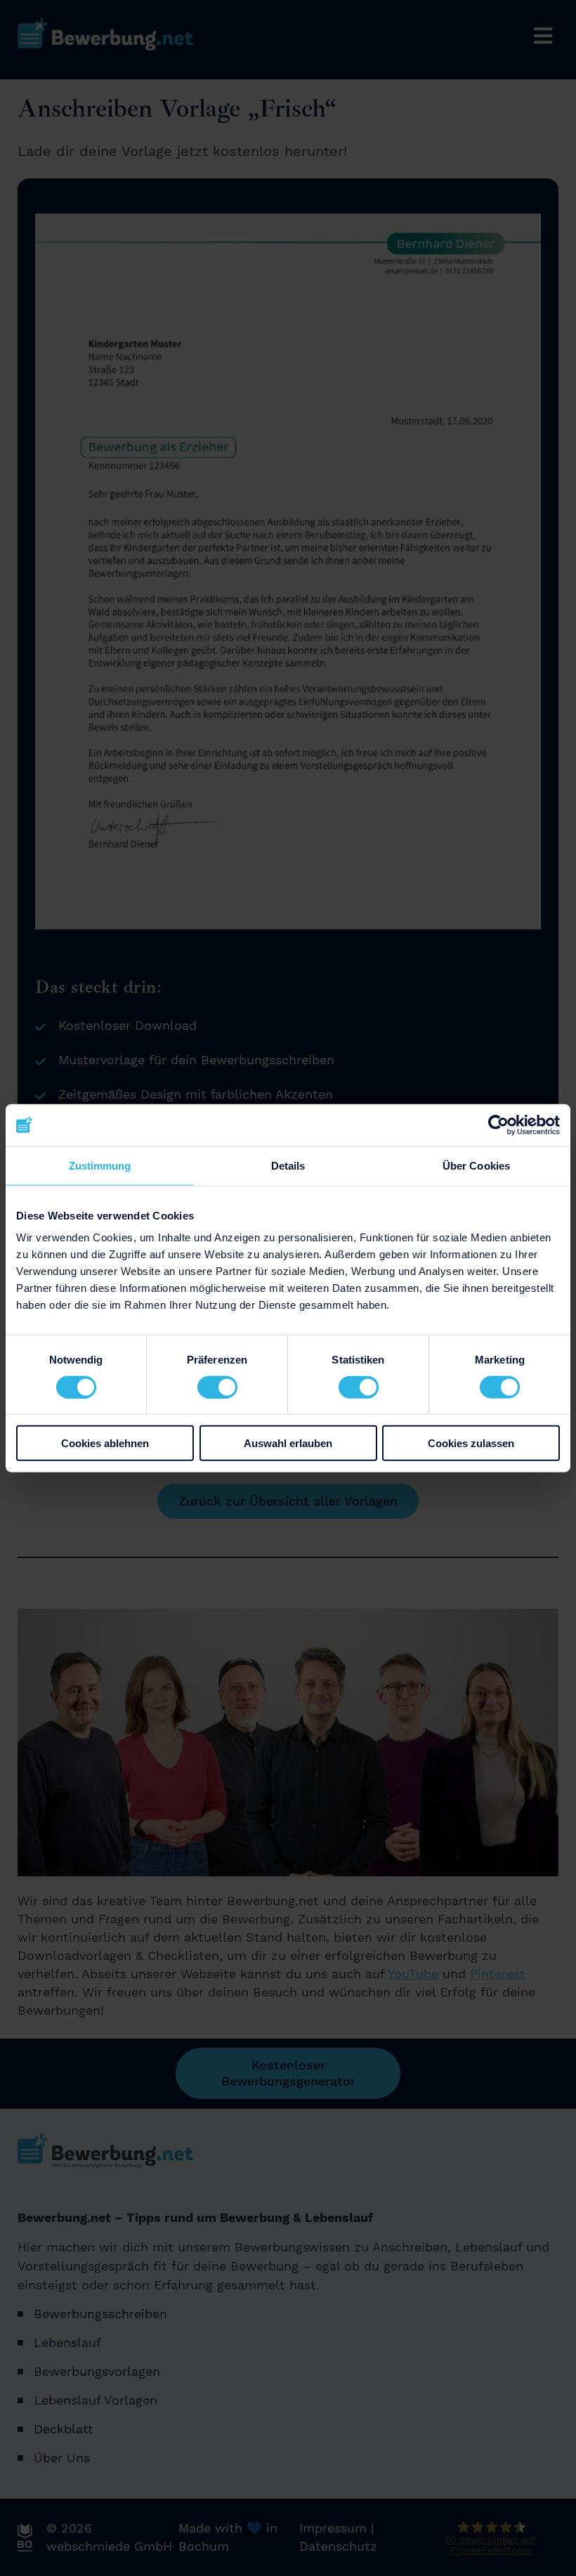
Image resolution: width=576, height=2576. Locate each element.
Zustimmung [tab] (100, 1165)
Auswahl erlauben (288, 1443)
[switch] (217, 1387)
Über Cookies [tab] (476, 1165)
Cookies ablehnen (105, 1443)
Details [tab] (288, 1165)
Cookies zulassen (471, 1443)
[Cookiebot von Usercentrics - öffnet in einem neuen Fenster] (498, 1125)
